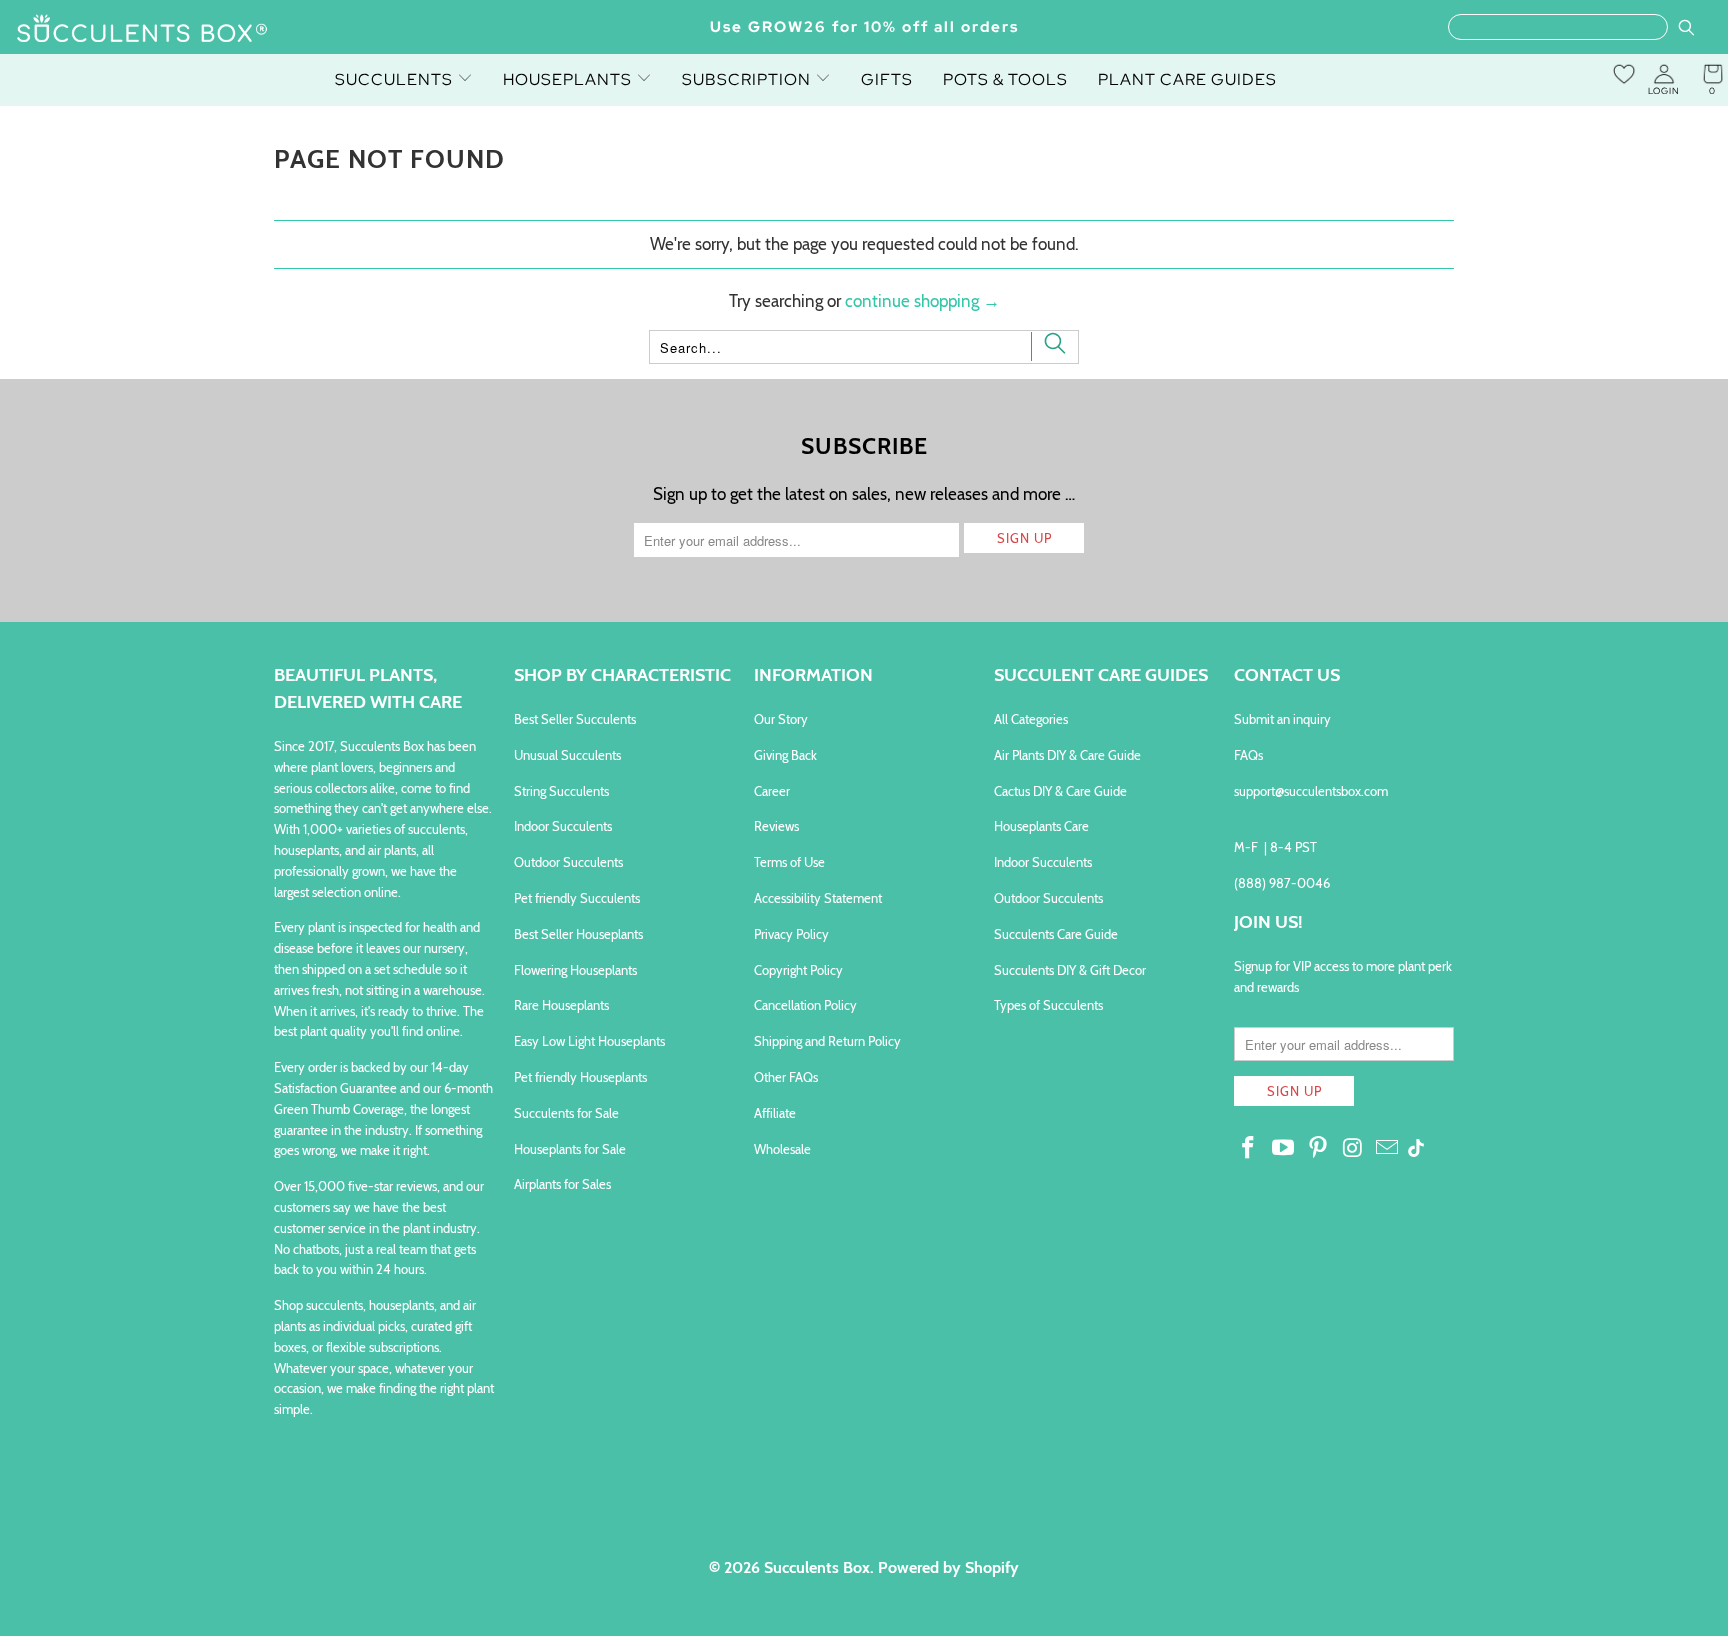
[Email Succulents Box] (1388, 1149)
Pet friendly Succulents (577, 898)
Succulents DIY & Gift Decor (1070, 970)
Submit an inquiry (1282, 719)
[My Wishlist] (1624, 74)
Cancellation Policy (805, 1005)
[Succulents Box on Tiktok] (1416, 1150)
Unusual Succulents (567, 755)
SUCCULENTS (396, 79)
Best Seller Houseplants (578, 934)
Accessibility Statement (818, 898)
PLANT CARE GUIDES (1187, 79)
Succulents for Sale (566, 1113)
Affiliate (775, 1113)
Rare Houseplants (561, 1005)
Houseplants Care (1041, 826)
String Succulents (561, 791)
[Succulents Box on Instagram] (1353, 1149)
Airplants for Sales (562, 1184)
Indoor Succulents (563, 826)
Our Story (781, 719)
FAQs (1248, 755)
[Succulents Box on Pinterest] (1318, 1149)
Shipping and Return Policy (827, 1041)
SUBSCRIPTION (748, 79)
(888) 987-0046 (1282, 883)
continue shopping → (922, 301)
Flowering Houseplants (575, 970)
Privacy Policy (791, 934)
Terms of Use (789, 862)
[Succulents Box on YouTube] (1284, 1149)
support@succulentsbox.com (1311, 791)
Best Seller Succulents (575, 719)
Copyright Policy (798, 970)
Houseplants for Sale (570, 1149)
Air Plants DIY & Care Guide (1067, 755)
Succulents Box (817, 1567)
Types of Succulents (1048, 1005)
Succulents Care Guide (1056, 934)
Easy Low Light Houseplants (589, 1041)
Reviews (776, 826)
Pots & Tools (1005, 79)
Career (772, 791)
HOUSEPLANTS (569, 79)
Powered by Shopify (948, 1567)
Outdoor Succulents (568, 862)
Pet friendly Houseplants (580, 1077)
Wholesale (782, 1149)
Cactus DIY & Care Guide (1060, 791)
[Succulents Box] (142, 30)
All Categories (1031, 719)
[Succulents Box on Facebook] (1249, 1149)
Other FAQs (786, 1077)
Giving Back (785, 755)
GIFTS (887, 79)
